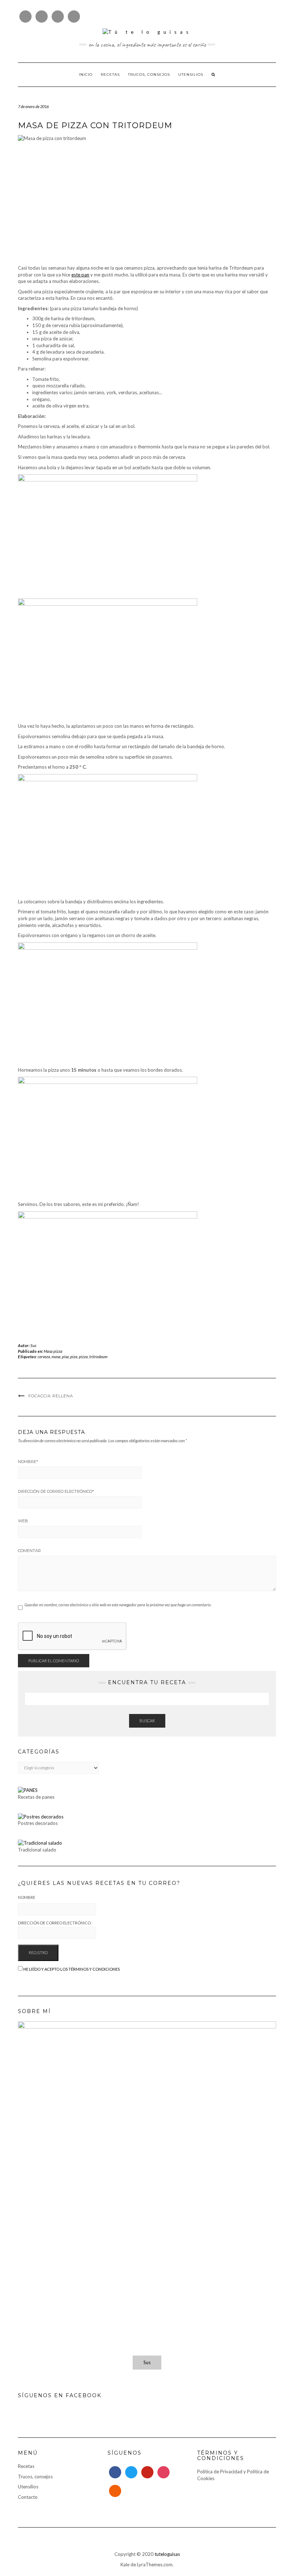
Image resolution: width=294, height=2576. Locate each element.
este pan (80, 275)
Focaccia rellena (51, 1396)
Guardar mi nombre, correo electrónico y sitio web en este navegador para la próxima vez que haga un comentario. (118, 1605)
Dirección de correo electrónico (56, 1491)
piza (74, 1357)
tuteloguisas (167, 2554)
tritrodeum (98, 1357)
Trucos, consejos (149, 74)
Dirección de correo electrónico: (55, 1923)
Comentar (29, 1551)
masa (56, 1357)
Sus (34, 1345)
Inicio (86, 74)
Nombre (28, 1462)
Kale (125, 2565)
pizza (83, 1357)
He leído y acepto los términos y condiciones (72, 1969)
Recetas (110, 74)
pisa (65, 1357)
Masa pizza (53, 1351)
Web (23, 1521)
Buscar (147, 1721)
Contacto (28, 2497)
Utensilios (191, 74)
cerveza (44, 1357)
